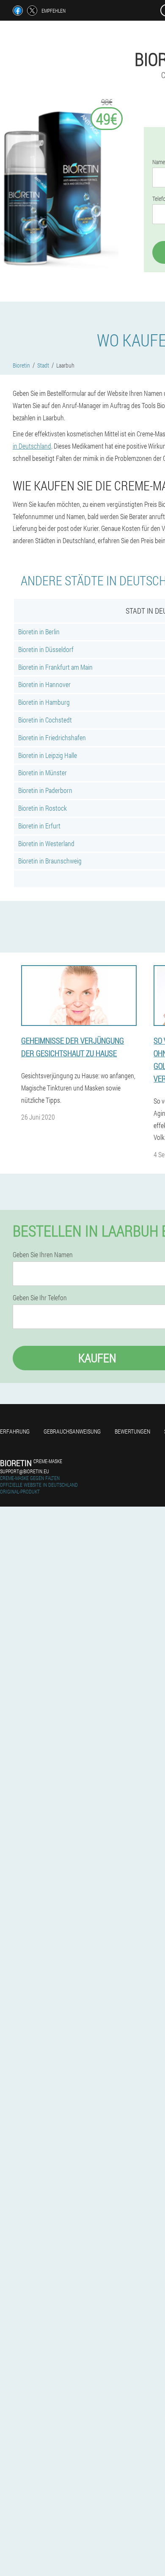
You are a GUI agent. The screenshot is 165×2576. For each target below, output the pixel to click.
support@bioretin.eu (25, 1471)
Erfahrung (15, 1431)
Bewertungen (132, 1431)
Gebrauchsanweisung (72, 1431)
